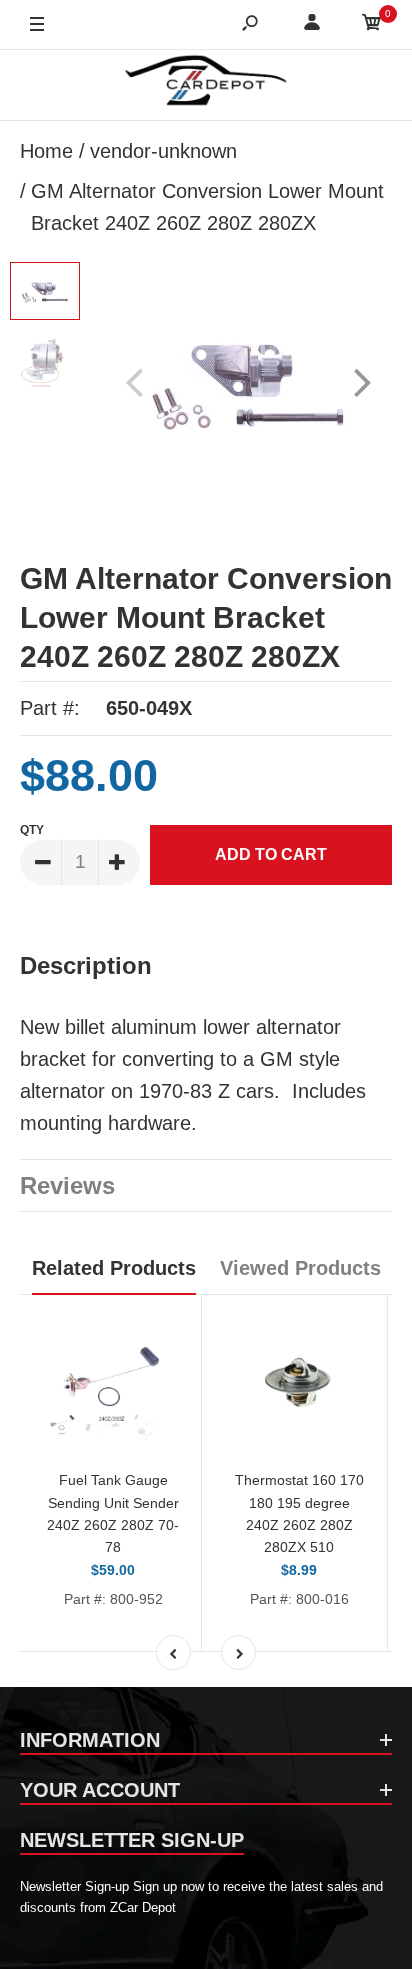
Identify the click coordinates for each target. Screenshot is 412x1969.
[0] (372, 25)
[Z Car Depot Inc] (206, 85)
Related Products (114, 1268)
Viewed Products (300, 1268)
